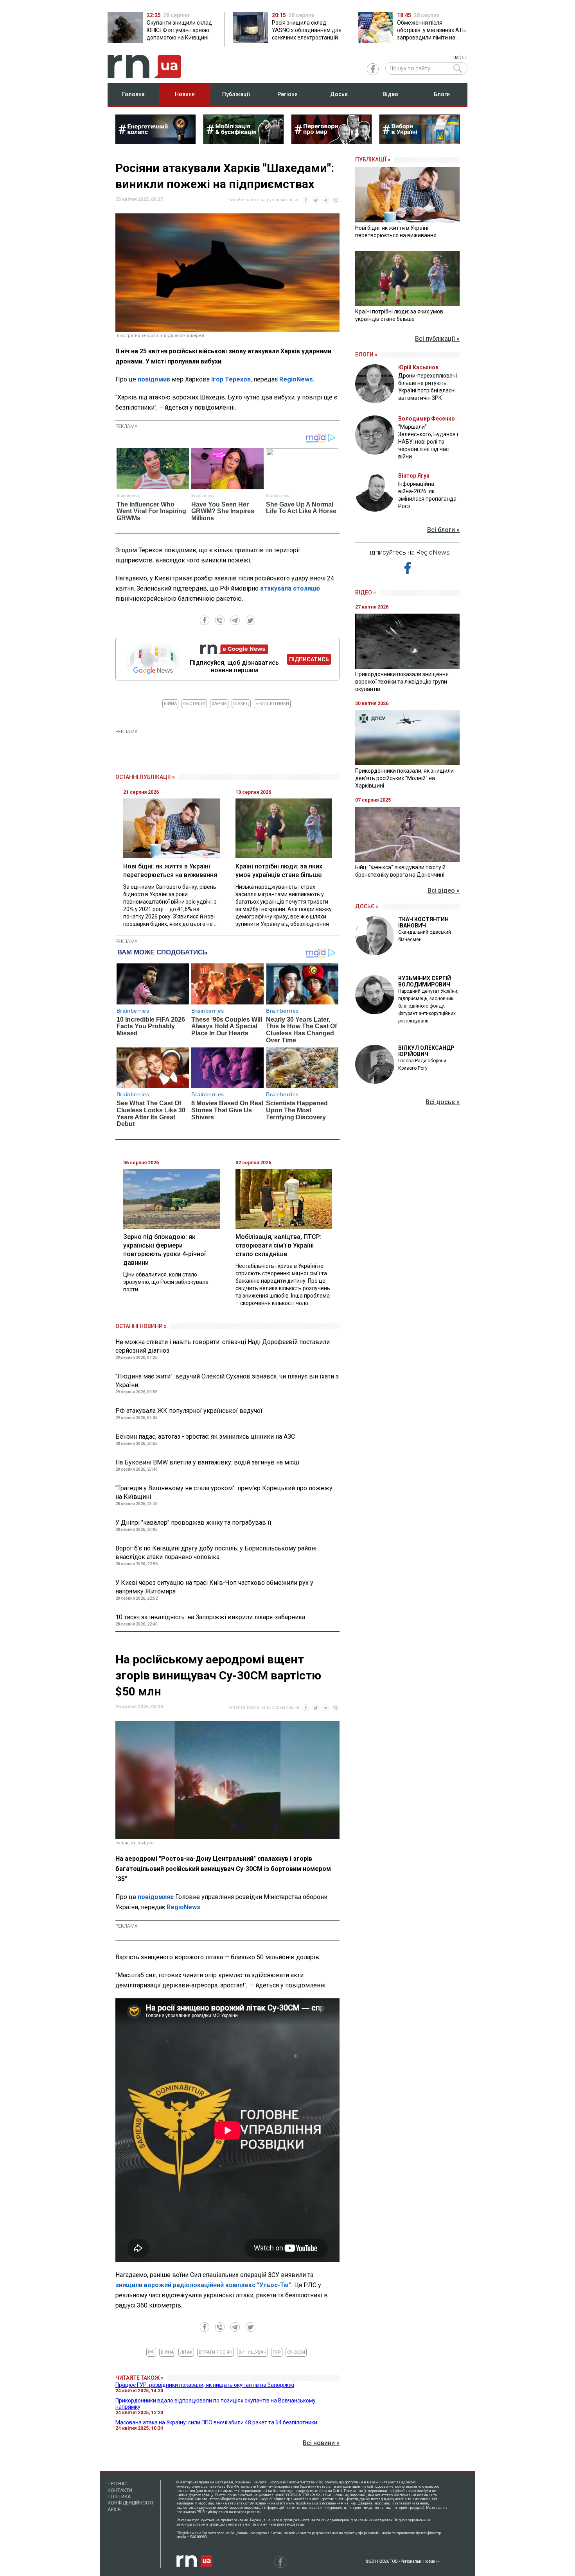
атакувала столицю (290, 588)
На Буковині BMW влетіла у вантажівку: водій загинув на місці (207, 1462)
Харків (219, 704)
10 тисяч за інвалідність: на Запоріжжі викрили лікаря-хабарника (210, 1617)
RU (465, 58)
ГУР (277, 2352)
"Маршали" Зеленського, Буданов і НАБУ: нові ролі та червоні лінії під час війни (428, 442)
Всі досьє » (443, 1102)
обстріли (194, 704)
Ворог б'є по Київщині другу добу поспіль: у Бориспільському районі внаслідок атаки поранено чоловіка (216, 1553)
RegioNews (296, 379)
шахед (241, 704)
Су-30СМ (296, 2352)
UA (456, 58)
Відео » (366, 593)
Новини (185, 94)
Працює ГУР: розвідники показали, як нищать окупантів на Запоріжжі (205, 2385)
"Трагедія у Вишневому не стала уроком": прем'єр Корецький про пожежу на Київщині (224, 1492)
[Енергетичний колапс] (155, 142)
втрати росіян (216, 2352)
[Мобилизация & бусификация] (243, 142)
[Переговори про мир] (332, 142)
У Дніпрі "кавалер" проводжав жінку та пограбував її (193, 1523)
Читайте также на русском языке (264, 200)
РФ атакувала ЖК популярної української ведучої (189, 1411)
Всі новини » (321, 2443)
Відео (390, 94)
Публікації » (373, 159)
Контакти (120, 2490)
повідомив (154, 379)
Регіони (287, 94)
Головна (133, 94)
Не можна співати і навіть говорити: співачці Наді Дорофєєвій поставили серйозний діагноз (223, 1346)
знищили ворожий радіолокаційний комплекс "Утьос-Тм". (204, 2285)
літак (186, 2352)
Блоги (442, 94)
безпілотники (272, 704)
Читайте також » (139, 2378)
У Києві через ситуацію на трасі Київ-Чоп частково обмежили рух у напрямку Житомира (214, 1587)
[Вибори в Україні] (420, 142)
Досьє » (367, 906)
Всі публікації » (437, 339)
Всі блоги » (443, 530)
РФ (151, 2352)
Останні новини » (141, 1326)
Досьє (339, 94)
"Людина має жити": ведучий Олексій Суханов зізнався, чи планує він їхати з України (227, 1381)
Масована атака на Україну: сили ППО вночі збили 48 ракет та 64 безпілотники (216, 2422)
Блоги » (366, 354)
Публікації (236, 94)
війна (170, 704)
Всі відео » (444, 891)
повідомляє (156, 1897)
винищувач (252, 2352)
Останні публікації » (145, 777)
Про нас (118, 2484)
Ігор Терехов (231, 379)
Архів (114, 2510)
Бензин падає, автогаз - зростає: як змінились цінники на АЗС (205, 1437)
